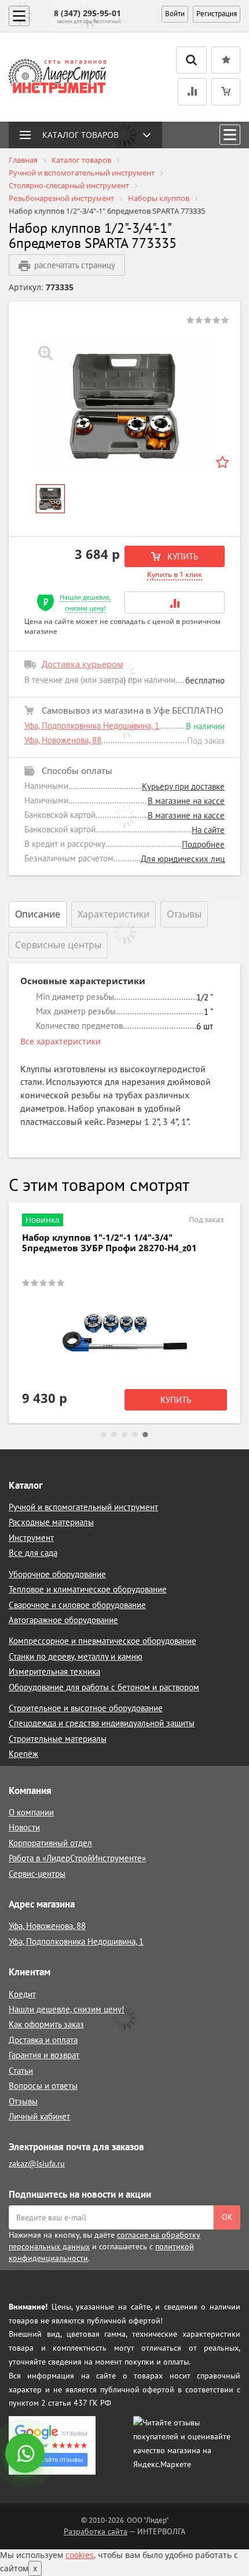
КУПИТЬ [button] (182, 556)
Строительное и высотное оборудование (86, 1708)
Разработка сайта (96, 2531)
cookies (80, 2555)
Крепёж (23, 1754)
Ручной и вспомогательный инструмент (83, 1507)
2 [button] (114, 1435)
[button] (175, 602)
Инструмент (31, 1538)
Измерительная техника (54, 1671)
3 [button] (124, 1435)
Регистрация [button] (217, 14)
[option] (124, 406)
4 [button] (135, 1435)
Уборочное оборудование (57, 1574)
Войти (175, 14)
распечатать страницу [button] (75, 265)
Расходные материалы (51, 1522)
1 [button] (104, 1435)
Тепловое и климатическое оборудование (88, 1589)
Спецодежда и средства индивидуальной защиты (102, 1723)
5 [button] (145, 1435)
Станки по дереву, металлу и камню (76, 1656)
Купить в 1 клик (175, 574)
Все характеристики (61, 1041)
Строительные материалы (58, 1739)
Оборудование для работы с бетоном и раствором (104, 1687)
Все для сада (33, 1553)
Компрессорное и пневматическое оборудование (102, 1641)
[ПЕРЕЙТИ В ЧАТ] (26, 2454)
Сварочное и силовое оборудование (77, 1605)
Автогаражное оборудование (63, 1620)
